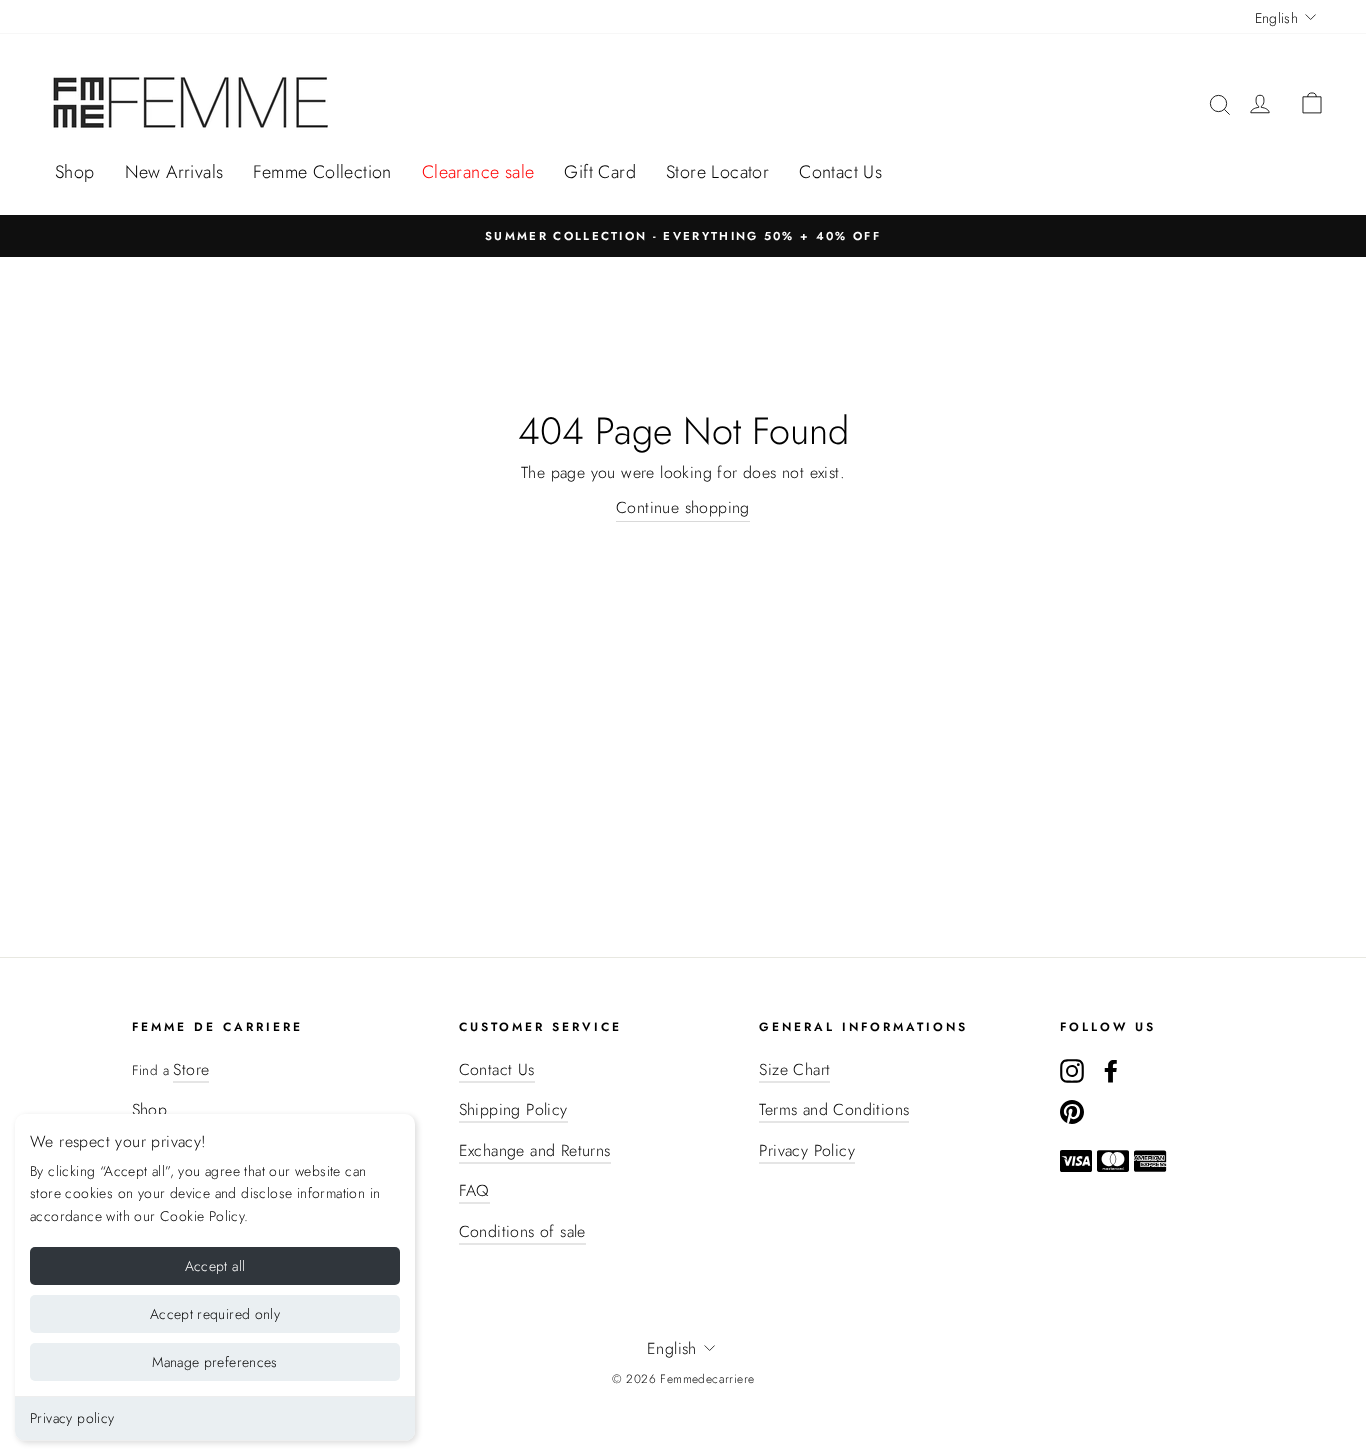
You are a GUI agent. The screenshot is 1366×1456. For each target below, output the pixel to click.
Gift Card (600, 172)
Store (191, 1069)
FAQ (474, 1190)
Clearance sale (478, 172)
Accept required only (215, 1314)
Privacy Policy (807, 1150)
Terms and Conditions (834, 1109)
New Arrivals (174, 172)
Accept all (215, 1266)
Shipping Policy (513, 1109)
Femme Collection (322, 172)
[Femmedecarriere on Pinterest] (1072, 1111)
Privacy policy (72, 1418)
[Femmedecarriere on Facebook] (1111, 1070)
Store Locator (717, 172)
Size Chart (794, 1069)
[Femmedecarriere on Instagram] (1072, 1070)
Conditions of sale (522, 1231)
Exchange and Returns (535, 1150)
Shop (75, 172)
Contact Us (840, 172)
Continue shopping (683, 507)
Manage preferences (214, 1362)
